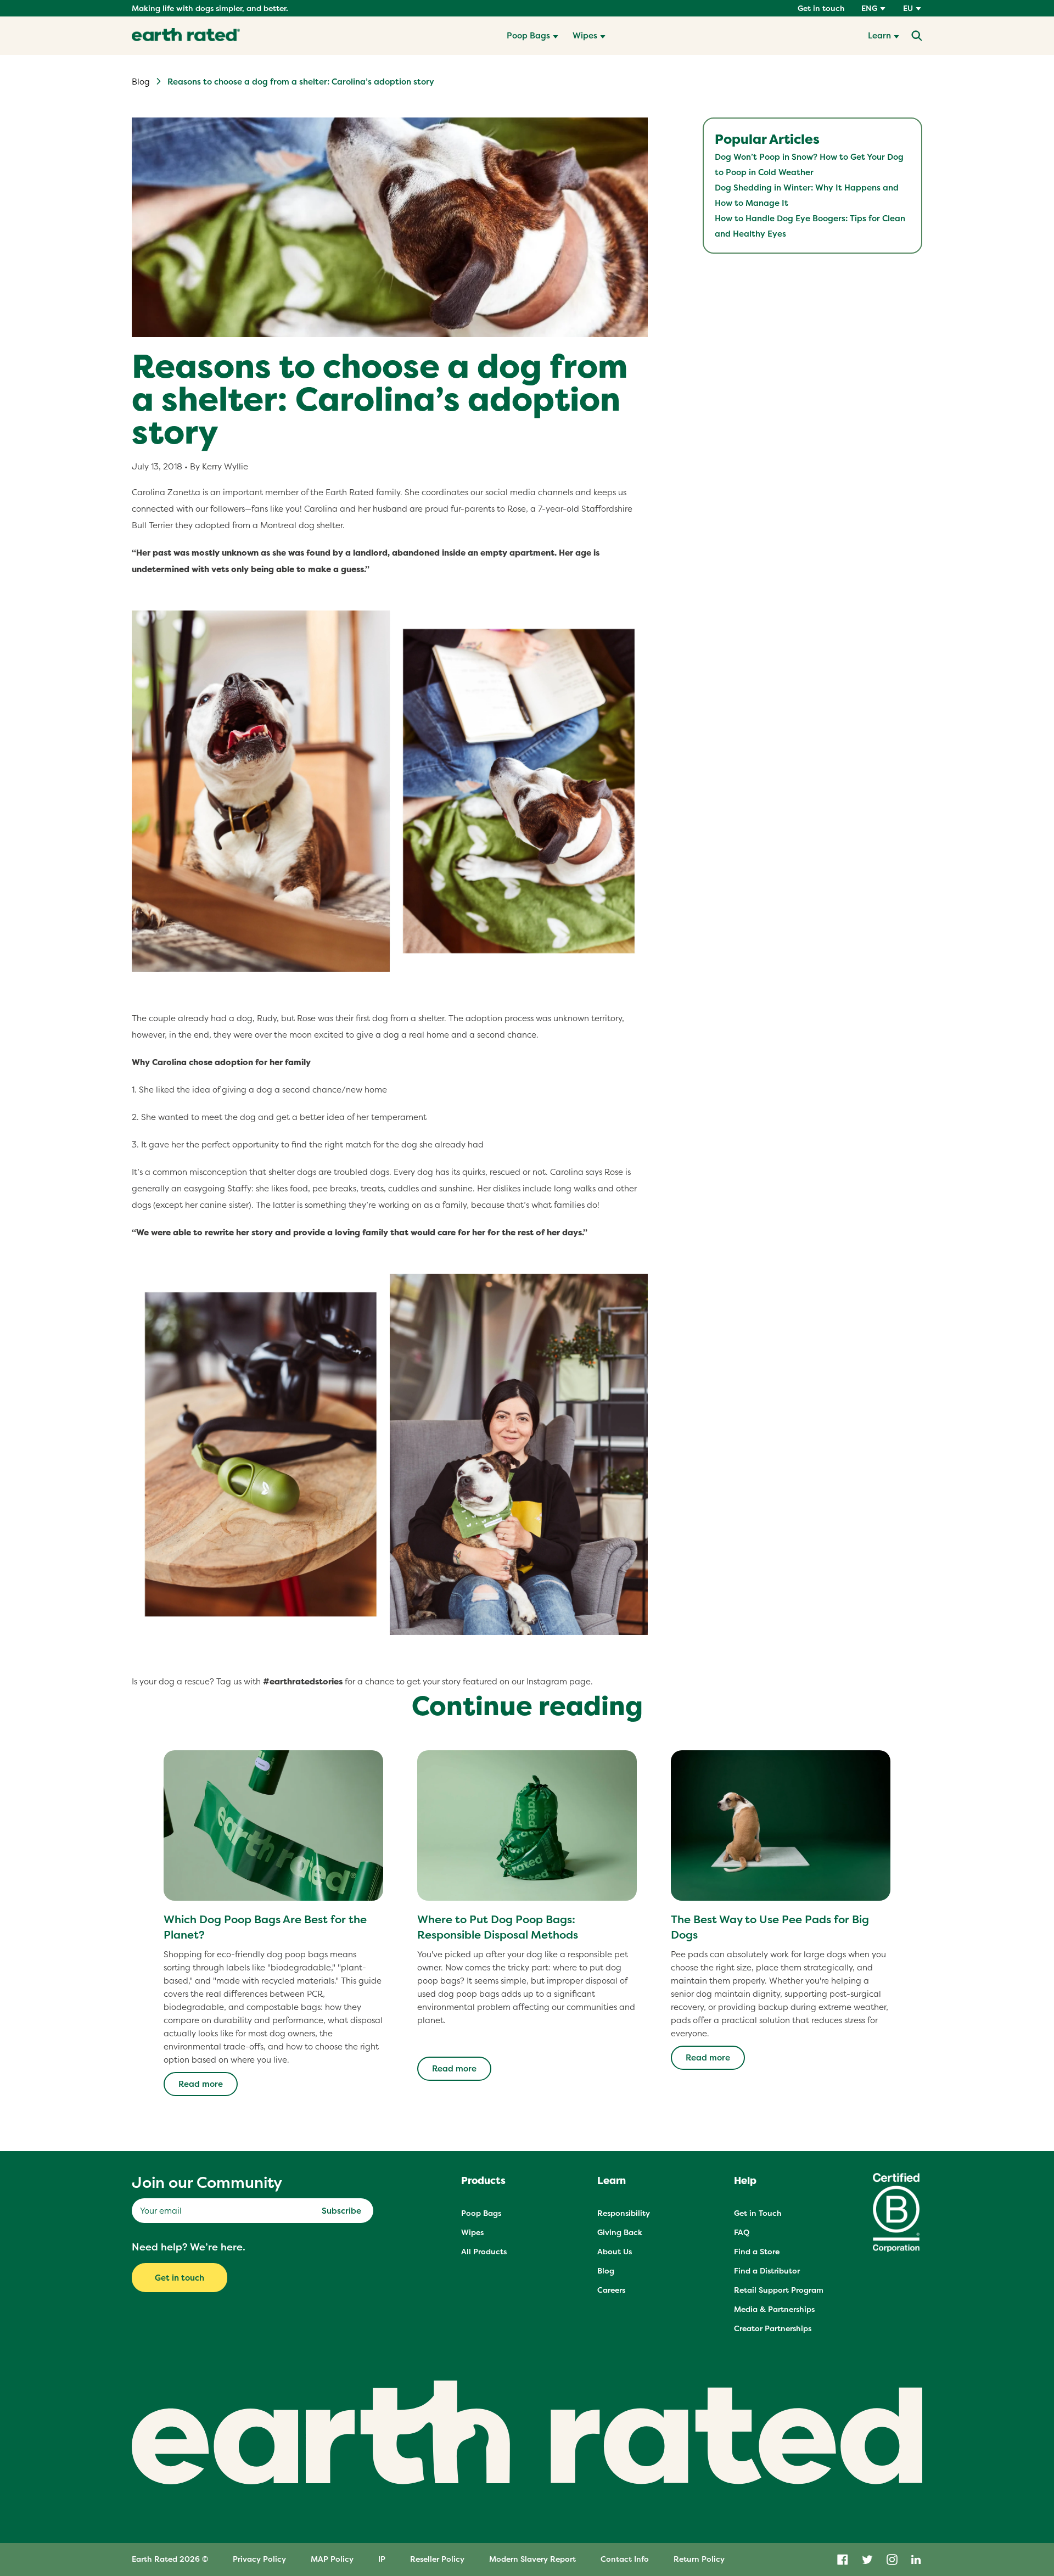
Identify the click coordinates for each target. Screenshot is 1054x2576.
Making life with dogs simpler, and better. (210, 8)
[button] (532, 36)
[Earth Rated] (186, 36)
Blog (141, 82)
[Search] (917, 36)
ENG (869, 8)
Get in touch (821, 8)
